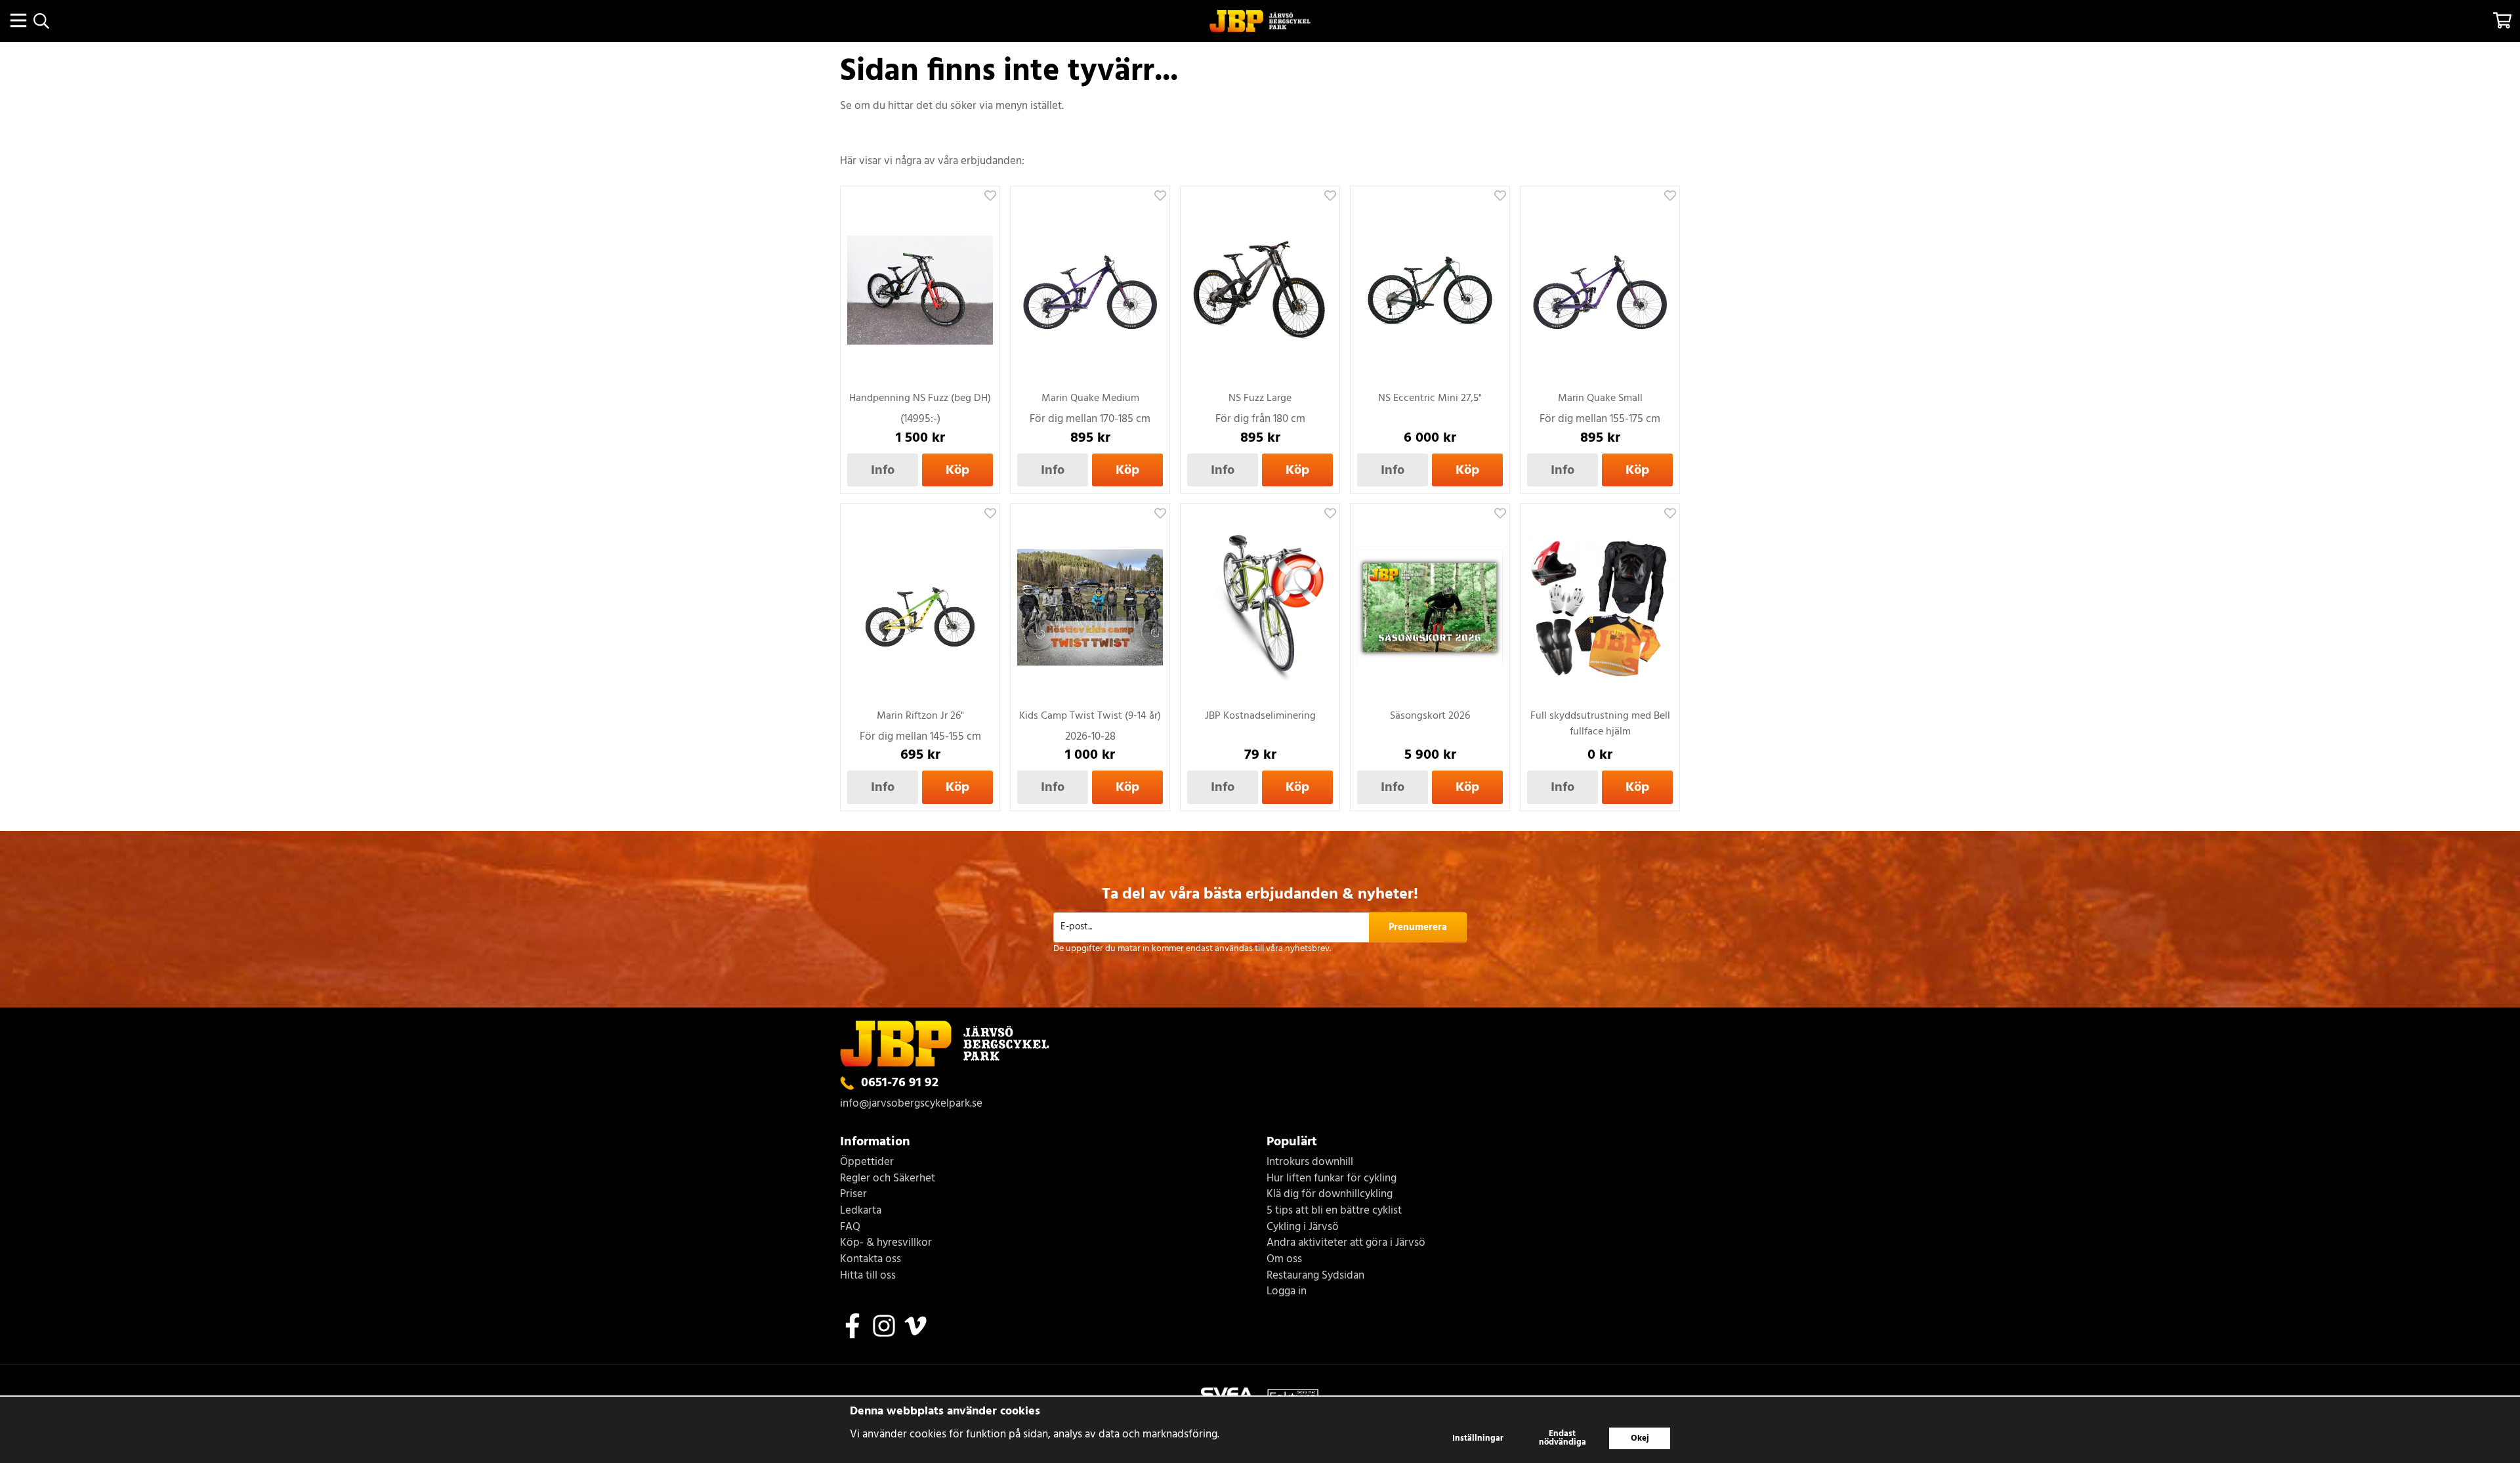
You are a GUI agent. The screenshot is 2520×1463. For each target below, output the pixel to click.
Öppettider (867, 1163)
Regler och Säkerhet (888, 1179)
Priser (853, 1195)
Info (883, 470)
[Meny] (18, 20)
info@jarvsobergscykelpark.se (911, 1104)
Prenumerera (1418, 927)
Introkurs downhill (1310, 1163)
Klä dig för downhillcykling (1330, 1195)
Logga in (1287, 1292)
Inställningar (1478, 1438)
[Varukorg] (2502, 20)
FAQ (850, 1228)
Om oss (1284, 1260)
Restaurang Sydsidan (1315, 1276)
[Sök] (41, 21)
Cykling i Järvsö (1303, 1228)
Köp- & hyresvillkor (886, 1243)
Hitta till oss (868, 1276)
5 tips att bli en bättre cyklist (1334, 1211)
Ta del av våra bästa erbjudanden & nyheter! (1260, 895)
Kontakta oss (871, 1260)
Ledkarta (861, 1211)
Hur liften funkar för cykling (1332, 1179)
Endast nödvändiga (1563, 1438)
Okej (1640, 1438)
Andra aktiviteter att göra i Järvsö (1346, 1243)
